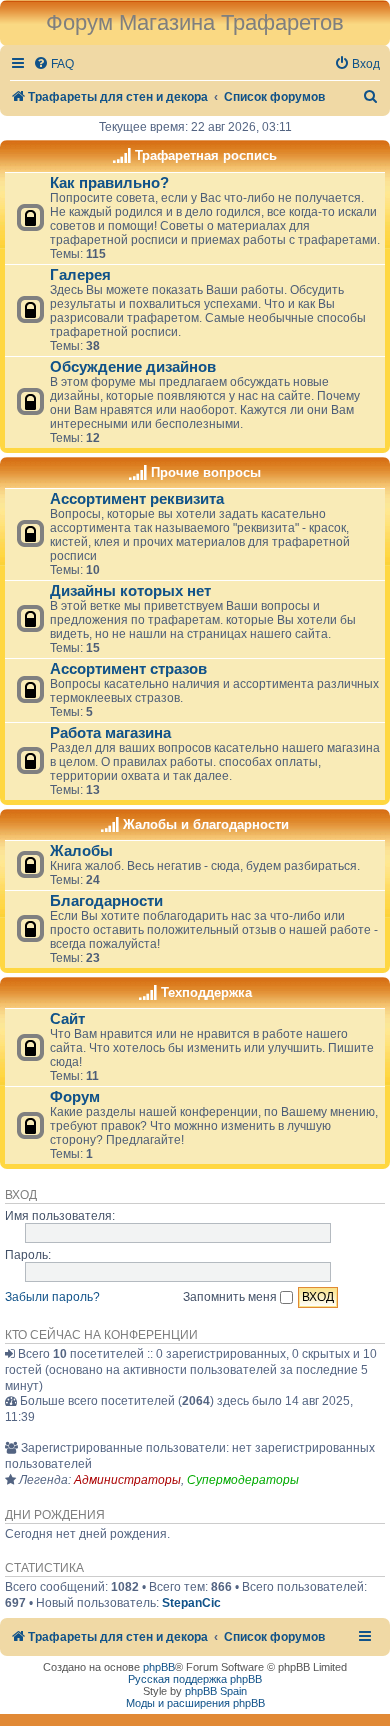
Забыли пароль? (52, 1297)
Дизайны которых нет (130, 591)
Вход (21, 1195)
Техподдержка (206, 992)
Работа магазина (110, 733)
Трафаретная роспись (206, 155)
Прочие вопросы (206, 472)
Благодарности (106, 901)
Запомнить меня (231, 1297)
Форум (75, 1097)
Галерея (80, 275)
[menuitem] (53, 64)
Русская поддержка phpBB (195, 1679)
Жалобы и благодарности (206, 824)
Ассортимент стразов (128, 669)
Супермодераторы (243, 1480)
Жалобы (81, 851)
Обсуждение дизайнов (133, 367)
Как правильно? (109, 183)
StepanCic (191, 1603)
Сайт (67, 1019)
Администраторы (127, 1480)
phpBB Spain (216, 1691)
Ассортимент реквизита (137, 499)
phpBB (159, 1667)
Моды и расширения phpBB (195, 1703)
